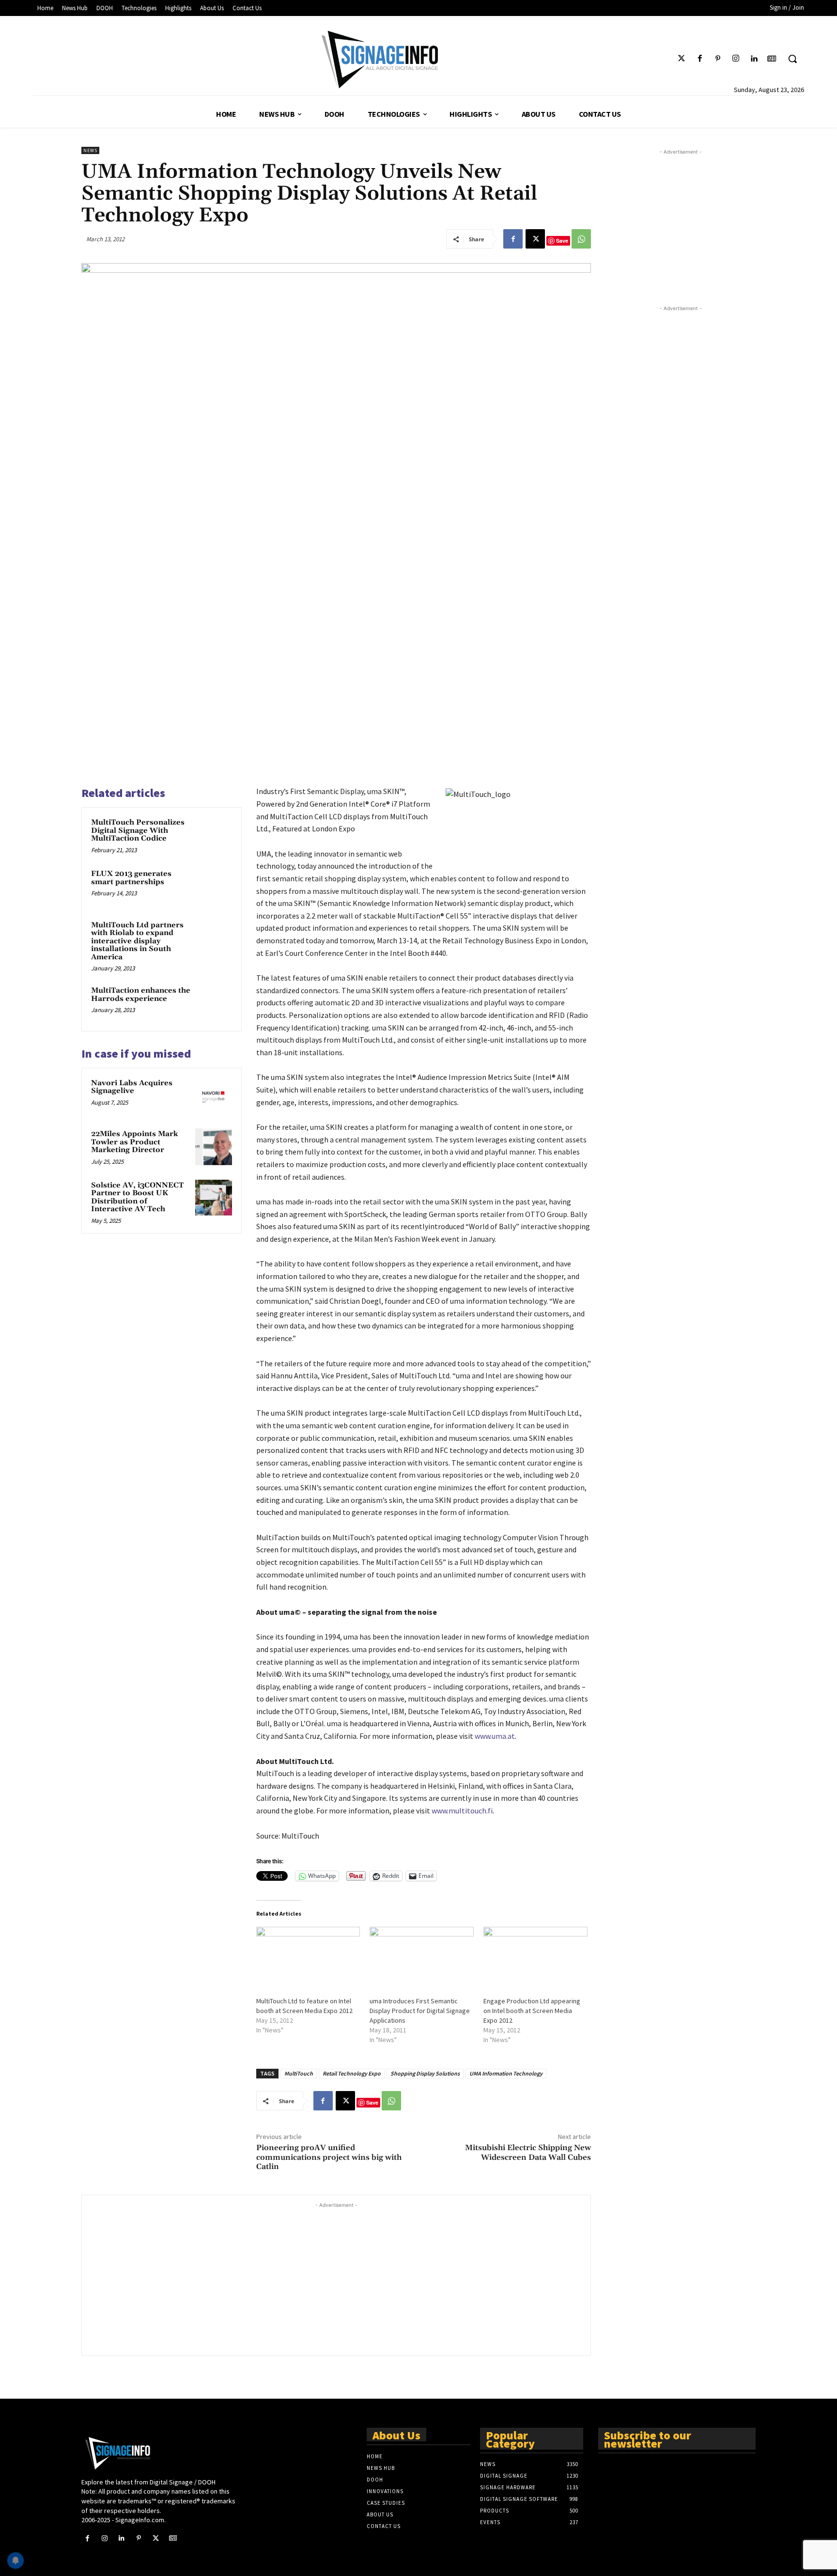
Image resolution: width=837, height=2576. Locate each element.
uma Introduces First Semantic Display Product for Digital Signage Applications (420, 2011)
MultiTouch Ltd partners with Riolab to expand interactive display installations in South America (137, 941)
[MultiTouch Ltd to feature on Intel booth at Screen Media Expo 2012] (308, 1957)
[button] (792, 59)
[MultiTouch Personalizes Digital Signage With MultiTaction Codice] (214, 835)
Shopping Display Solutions (425, 2073)
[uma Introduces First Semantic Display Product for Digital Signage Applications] (422, 1957)
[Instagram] (736, 59)
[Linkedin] (754, 59)
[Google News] (772, 59)
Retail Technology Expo (352, 2073)
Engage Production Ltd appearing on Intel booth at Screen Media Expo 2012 (532, 2011)
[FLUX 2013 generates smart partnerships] (214, 887)
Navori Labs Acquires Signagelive (132, 1087)
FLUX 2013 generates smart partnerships (131, 878)
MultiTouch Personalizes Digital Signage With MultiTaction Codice (138, 830)
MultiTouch (299, 2073)
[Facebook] (700, 59)
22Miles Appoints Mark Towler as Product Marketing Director (134, 1142)
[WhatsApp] (581, 239)
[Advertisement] (336, 2278)
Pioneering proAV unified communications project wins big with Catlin (329, 2157)
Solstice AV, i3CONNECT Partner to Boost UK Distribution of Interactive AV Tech (137, 1197)
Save (562, 241)
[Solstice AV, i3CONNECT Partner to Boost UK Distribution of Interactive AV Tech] (214, 1198)
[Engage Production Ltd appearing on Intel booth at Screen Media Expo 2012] (535, 1957)
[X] (535, 239)
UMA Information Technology (506, 2073)
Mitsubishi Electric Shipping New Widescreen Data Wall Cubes (528, 2152)
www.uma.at (495, 1736)
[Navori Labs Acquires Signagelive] (214, 1096)
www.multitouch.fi (462, 1811)
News (90, 150)
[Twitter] (682, 59)
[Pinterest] (718, 59)
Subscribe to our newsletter (648, 2439)
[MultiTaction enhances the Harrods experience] (214, 1003)
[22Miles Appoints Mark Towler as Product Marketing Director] (214, 1147)
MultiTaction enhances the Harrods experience (141, 995)
